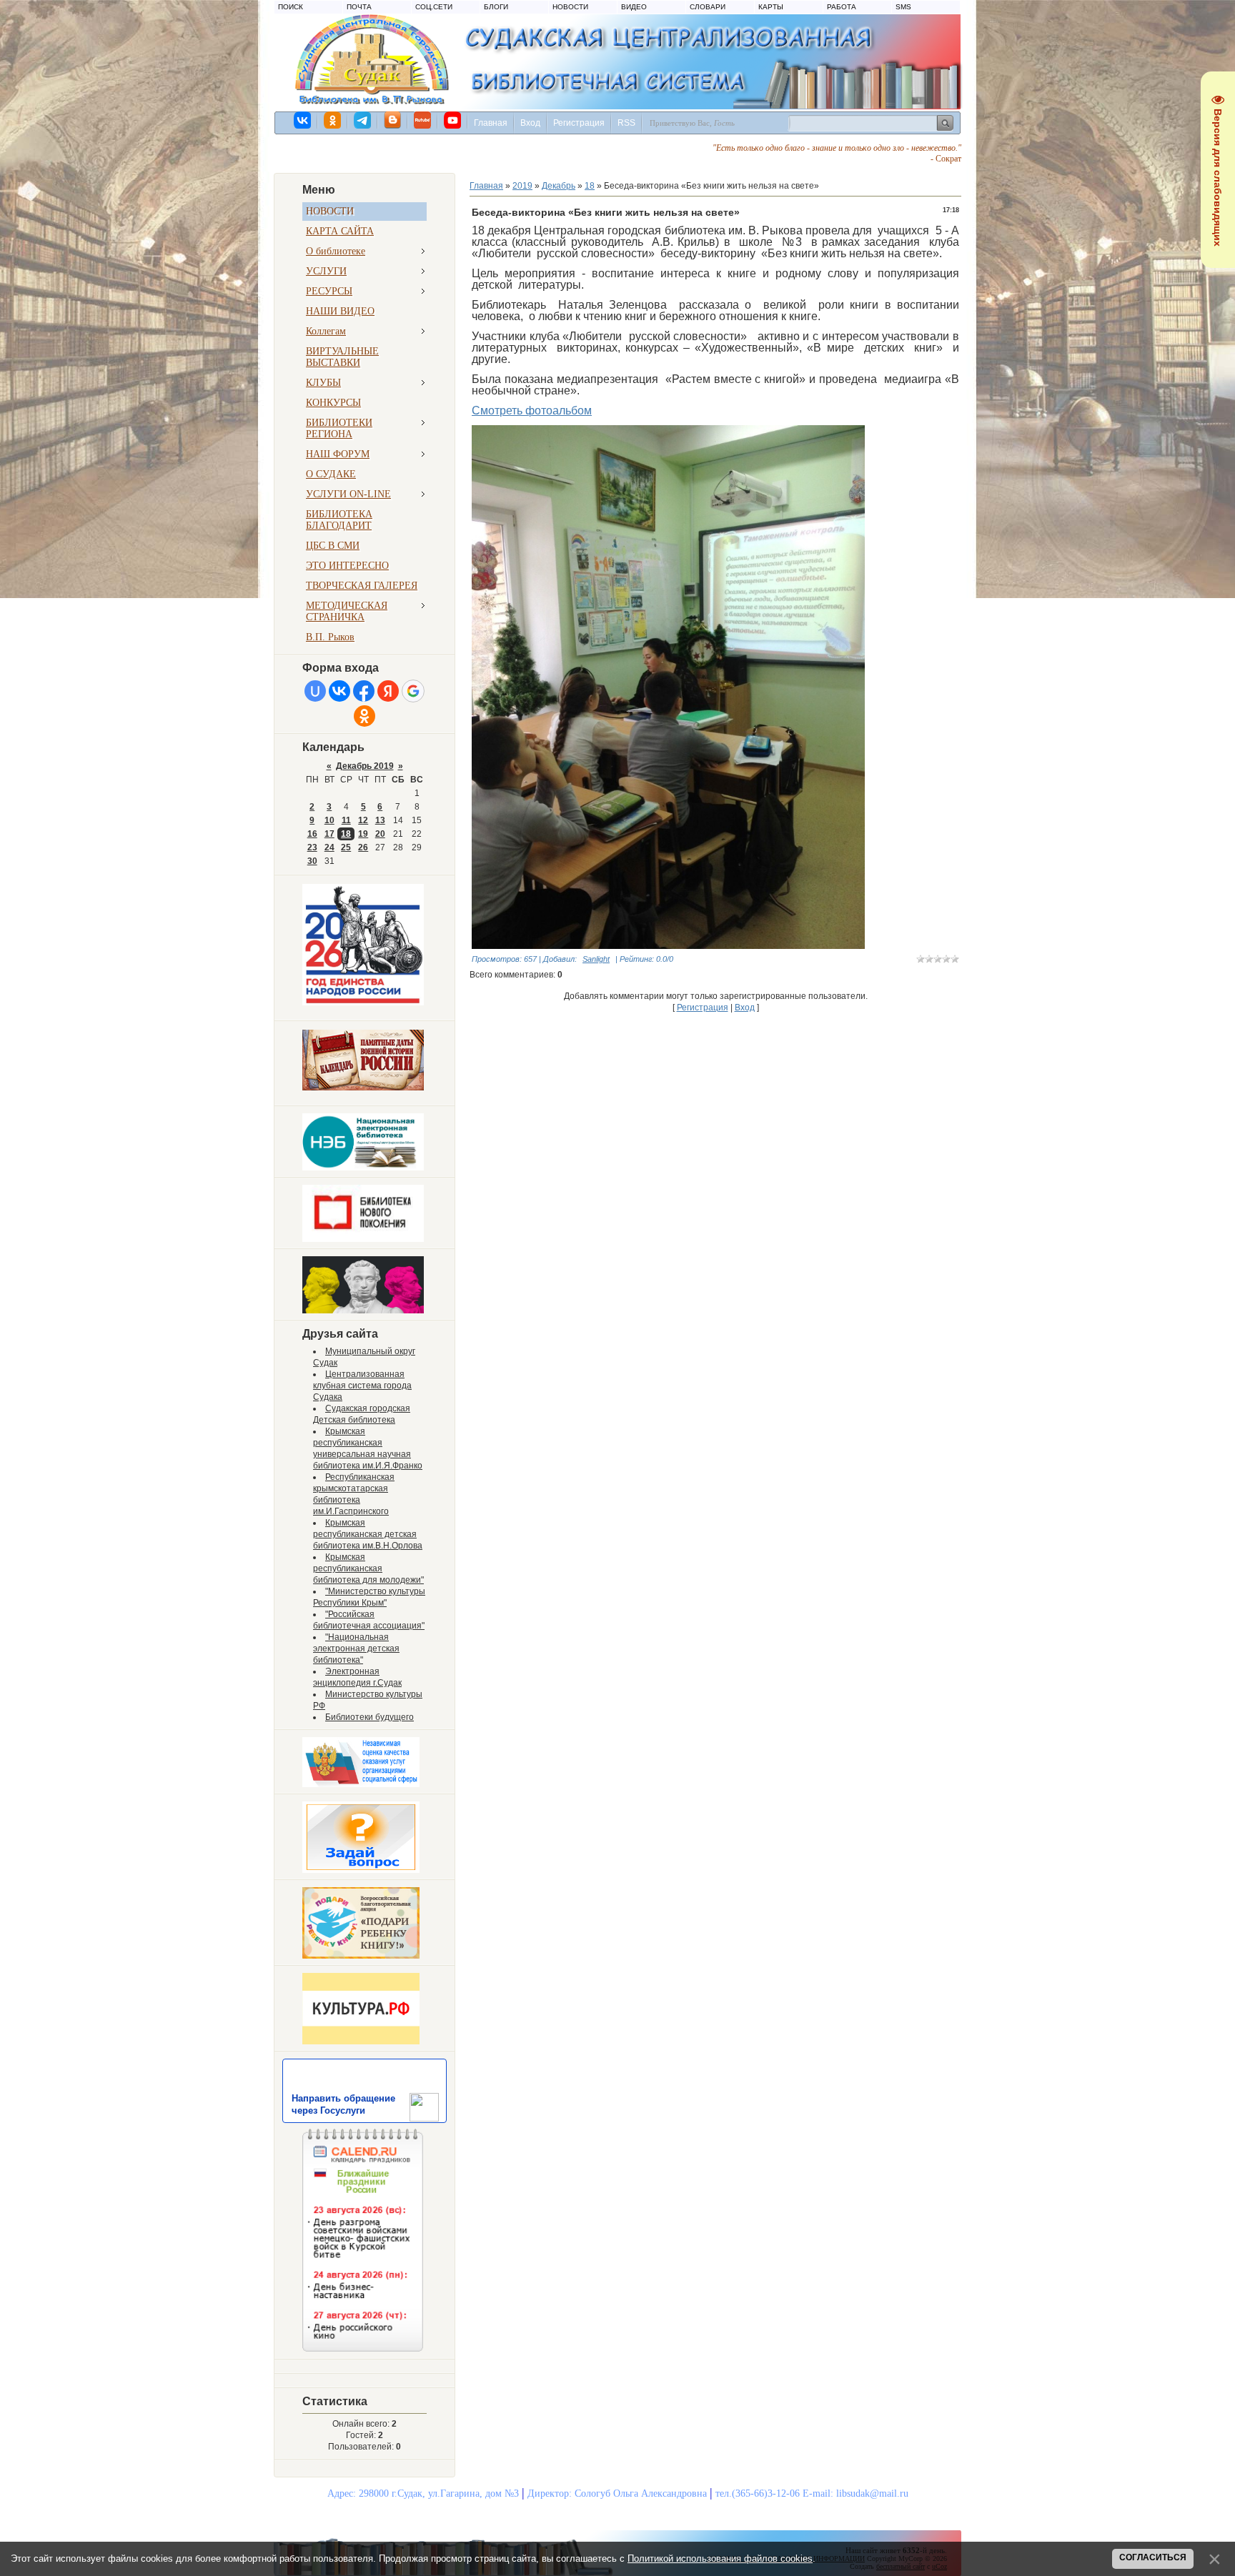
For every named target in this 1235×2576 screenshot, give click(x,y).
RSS (626, 123)
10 (329, 820)
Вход (530, 123)
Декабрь (559, 186)
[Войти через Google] (413, 691)
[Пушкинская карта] (363, 1311)
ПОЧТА (359, 7)
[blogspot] (393, 120)
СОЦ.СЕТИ (434, 7)
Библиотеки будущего (369, 1717)
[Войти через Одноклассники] (364, 716)
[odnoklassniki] (333, 120)
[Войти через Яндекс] (388, 691)
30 (312, 861)
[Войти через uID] (315, 691)
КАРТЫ (771, 7)
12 (363, 820)
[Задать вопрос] (361, 1870)
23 (312, 847)
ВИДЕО (634, 7)
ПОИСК (291, 7)
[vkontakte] (303, 120)
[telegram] (363, 120)
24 (329, 847)
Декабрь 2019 (365, 766)
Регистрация (579, 123)
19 (363, 834)
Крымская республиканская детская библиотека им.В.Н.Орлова (368, 1534)
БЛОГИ (496, 7)
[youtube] (453, 120)
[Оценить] (361, 1784)
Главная (491, 123)
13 (380, 820)
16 (312, 834)
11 (346, 820)
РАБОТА (842, 7)
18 (346, 834)
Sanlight (596, 959)
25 (346, 847)
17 (329, 834)
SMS (903, 7)
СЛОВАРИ (708, 7)
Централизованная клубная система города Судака (362, 1386)
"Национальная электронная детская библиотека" (356, 1648)
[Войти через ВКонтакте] (339, 691)
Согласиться (1153, 2557)
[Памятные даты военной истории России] (363, 1088)
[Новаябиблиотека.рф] (363, 1239)
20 (380, 834)
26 (363, 847)
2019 (522, 186)
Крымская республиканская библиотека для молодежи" (368, 1568)
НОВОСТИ (570, 7)
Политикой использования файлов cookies (720, 2558)
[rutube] (423, 120)
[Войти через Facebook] (364, 691)
